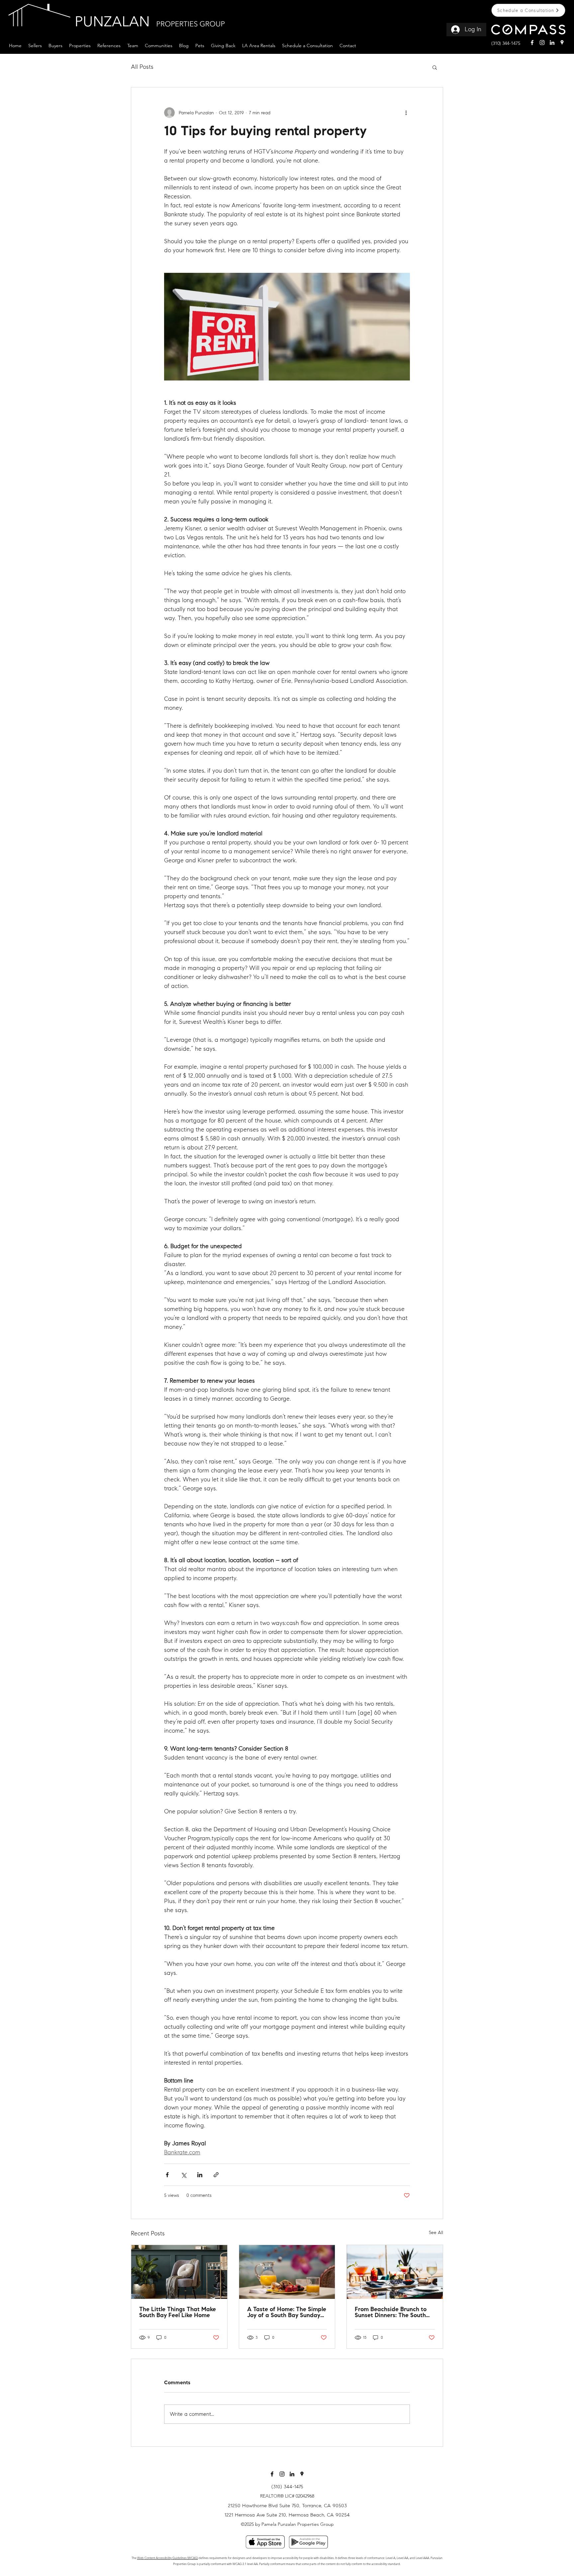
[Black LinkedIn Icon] (292, 2474)
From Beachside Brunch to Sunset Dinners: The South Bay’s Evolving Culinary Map (393, 2313)
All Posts (142, 67)
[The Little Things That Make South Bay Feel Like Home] (179, 2272)
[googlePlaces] (562, 43)
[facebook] (532, 43)
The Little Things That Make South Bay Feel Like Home (178, 2313)
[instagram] (542, 43)
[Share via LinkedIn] (200, 2175)
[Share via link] (216, 2175)
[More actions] (406, 113)
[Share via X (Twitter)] (184, 2175)
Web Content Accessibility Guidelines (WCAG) (168, 2558)
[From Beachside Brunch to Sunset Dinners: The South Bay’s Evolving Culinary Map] (395, 2272)
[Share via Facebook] (167, 2175)
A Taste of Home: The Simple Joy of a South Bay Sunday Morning (287, 2313)
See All (436, 2233)
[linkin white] (552, 43)
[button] (35, 45)
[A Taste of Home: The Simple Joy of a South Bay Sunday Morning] (287, 2272)
